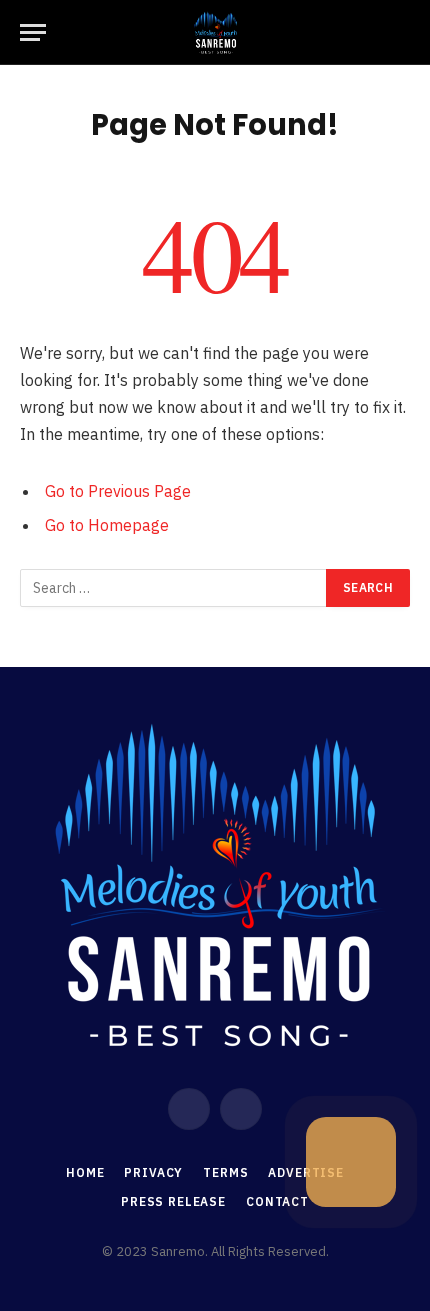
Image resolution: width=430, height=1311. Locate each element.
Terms (225, 1172)
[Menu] (33, 32)
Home (85, 1172)
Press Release (173, 1201)
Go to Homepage (107, 525)
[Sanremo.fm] (215, 32)
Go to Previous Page (118, 491)
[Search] (408, 32)
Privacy (153, 1172)
